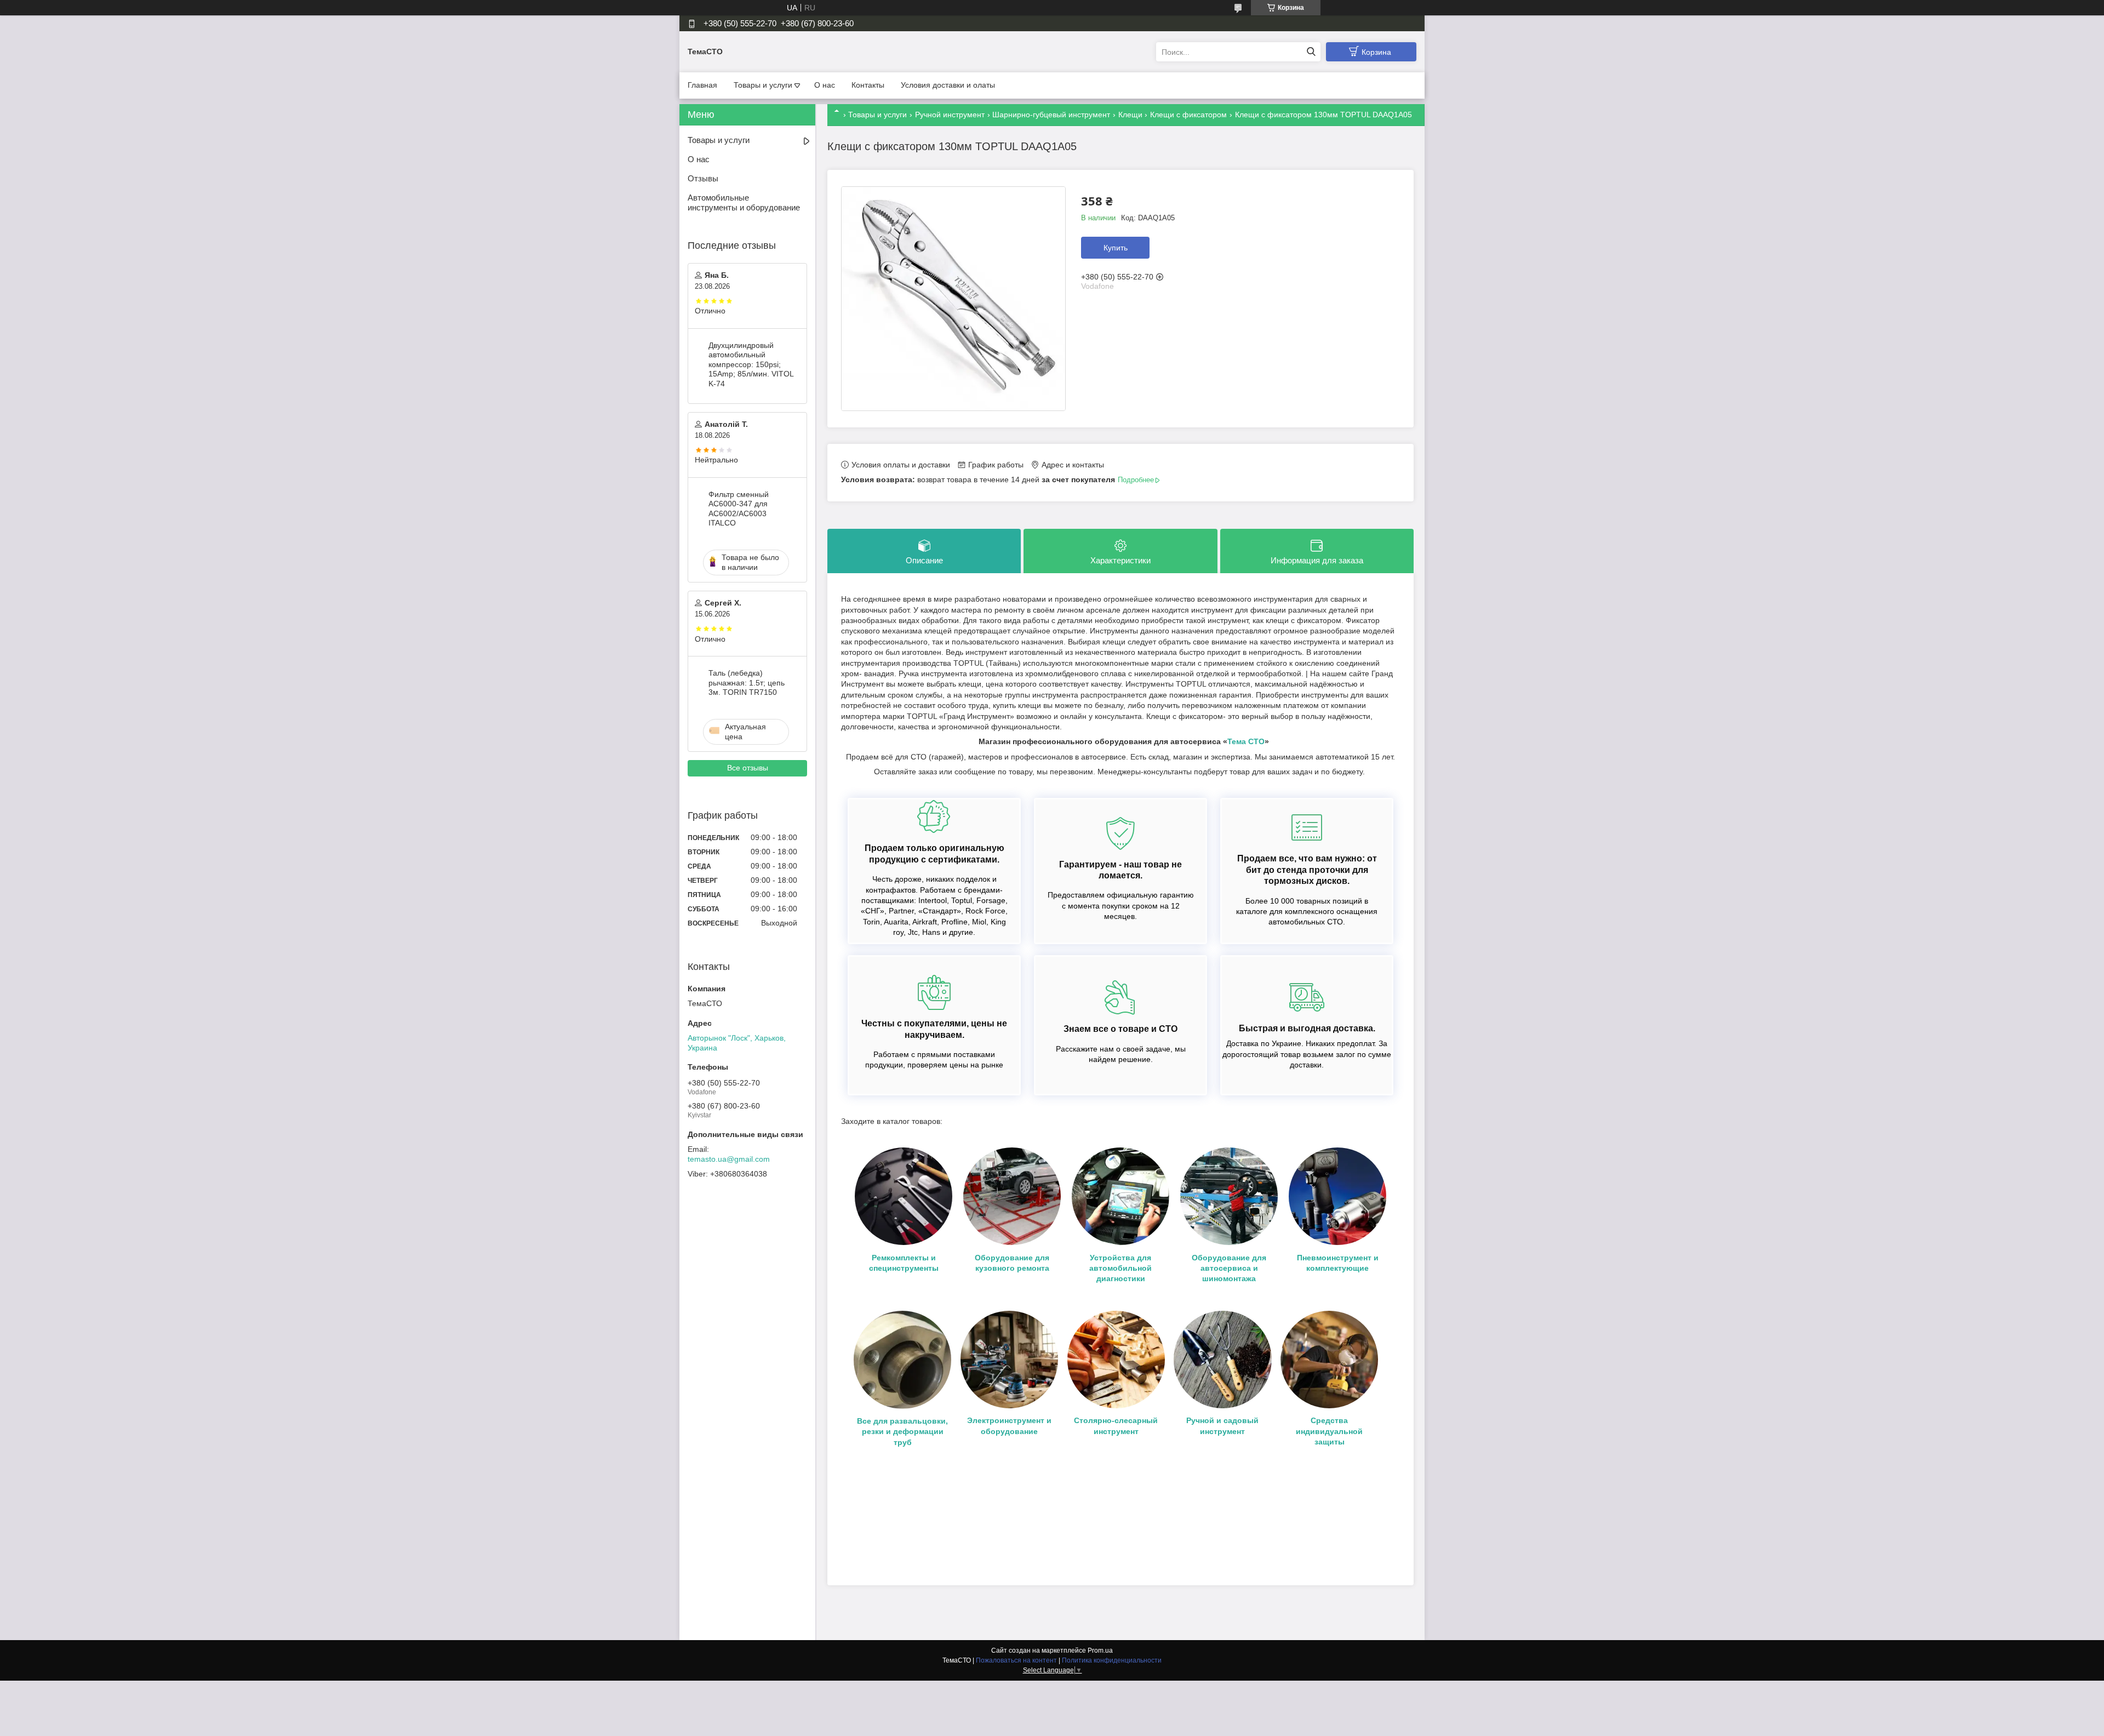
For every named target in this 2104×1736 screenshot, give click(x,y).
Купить (1116, 248)
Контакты (868, 85)
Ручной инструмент (950, 115)
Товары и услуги (763, 85)
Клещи (1130, 115)
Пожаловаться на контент (1016, 1660)
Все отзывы (748, 768)
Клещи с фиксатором (1188, 115)
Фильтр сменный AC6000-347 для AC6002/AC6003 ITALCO (739, 509)
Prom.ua (1100, 1651)
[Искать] (1311, 52)
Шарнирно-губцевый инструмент (1051, 115)
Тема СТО (1246, 741)
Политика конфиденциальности (1112, 1660)
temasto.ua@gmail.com (729, 1159)
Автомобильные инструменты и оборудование (744, 203)
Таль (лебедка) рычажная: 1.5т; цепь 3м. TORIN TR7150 (747, 683)
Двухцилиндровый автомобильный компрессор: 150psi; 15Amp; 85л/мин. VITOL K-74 (751, 364)
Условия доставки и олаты (948, 85)
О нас (825, 85)
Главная (702, 85)
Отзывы (703, 178)
